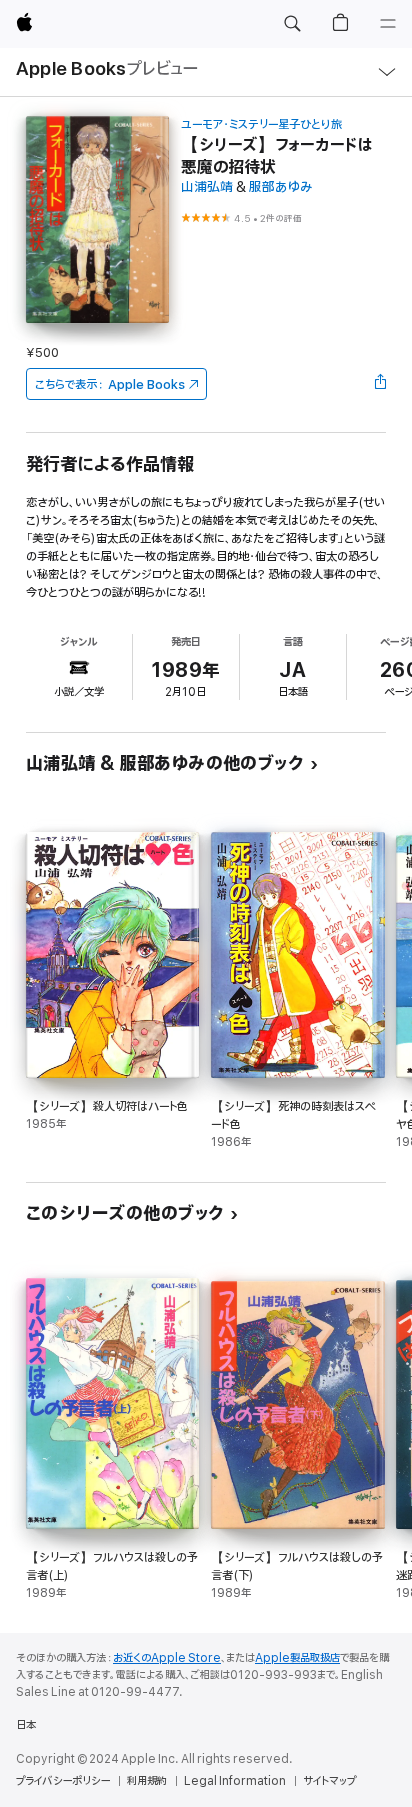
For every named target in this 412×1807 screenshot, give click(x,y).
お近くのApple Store (167, 1658)
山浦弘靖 (207, 187)
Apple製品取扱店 (297, 1658)
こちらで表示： (110, 384)
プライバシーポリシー (63, 1781)
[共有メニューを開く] (380, 384)
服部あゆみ (281, 187)
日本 (26, 1725)
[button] (292, 24)
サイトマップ (329, 1781)
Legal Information (235, 1781)
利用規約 (147, 1781)
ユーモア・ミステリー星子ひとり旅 (261, 124)
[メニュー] (388, 24)
